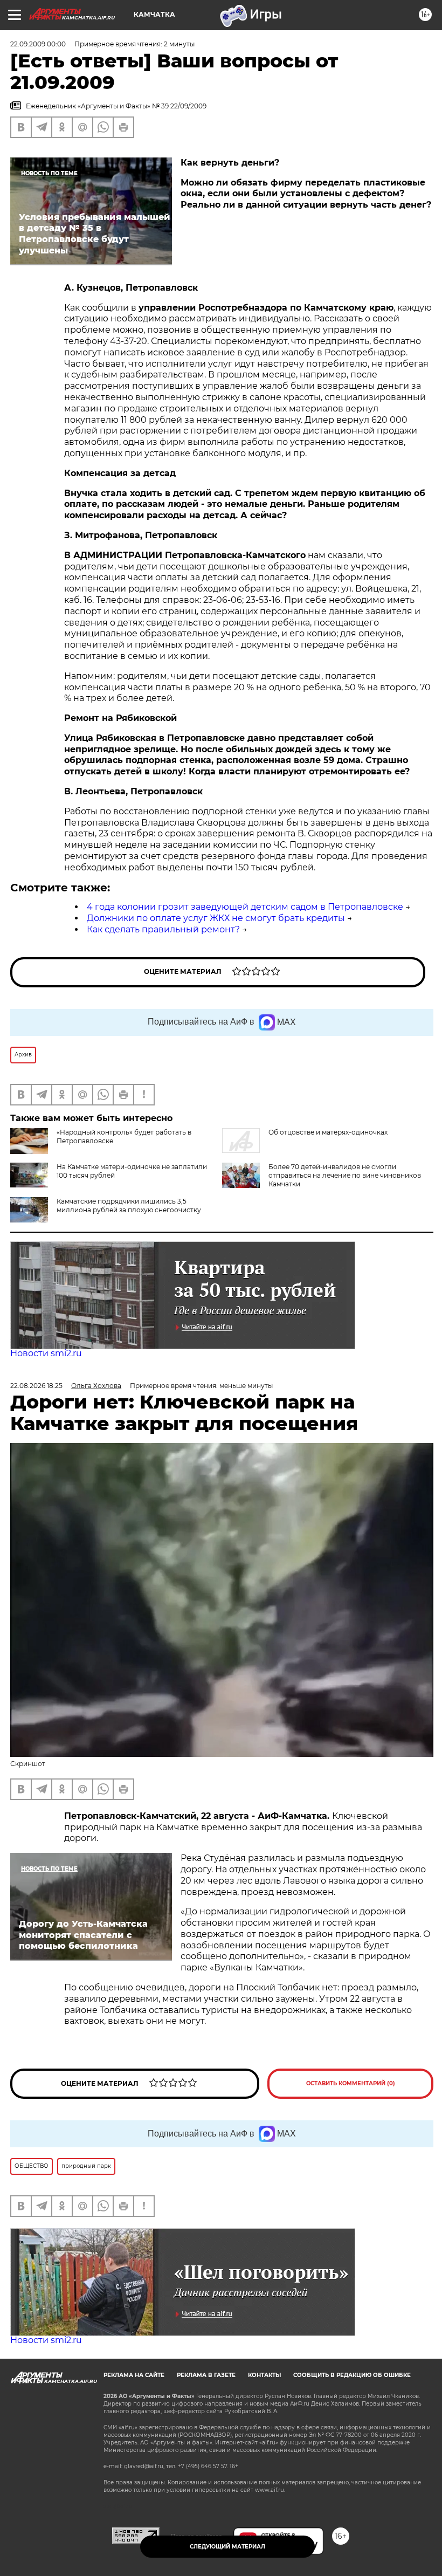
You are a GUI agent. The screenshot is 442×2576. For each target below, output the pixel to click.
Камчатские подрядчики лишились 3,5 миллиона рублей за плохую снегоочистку (129, 1205)
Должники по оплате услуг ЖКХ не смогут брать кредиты (216, 918)
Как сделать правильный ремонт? (163, 929)
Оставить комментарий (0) (351, 2083)
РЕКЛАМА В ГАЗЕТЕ (206, 2375)
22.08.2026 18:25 (36, 1386)
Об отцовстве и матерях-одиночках (328, 1132)
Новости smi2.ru (46, 1353)
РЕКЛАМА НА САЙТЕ (134, 2375)
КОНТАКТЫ (264, 2375)
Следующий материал (227, 2547)
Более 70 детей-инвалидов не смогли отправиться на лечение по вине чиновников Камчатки (345, 1175)
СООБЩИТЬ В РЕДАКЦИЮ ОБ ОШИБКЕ (352, 2375)
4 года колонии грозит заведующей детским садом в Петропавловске (245, 907)
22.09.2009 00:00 (38, 44)
